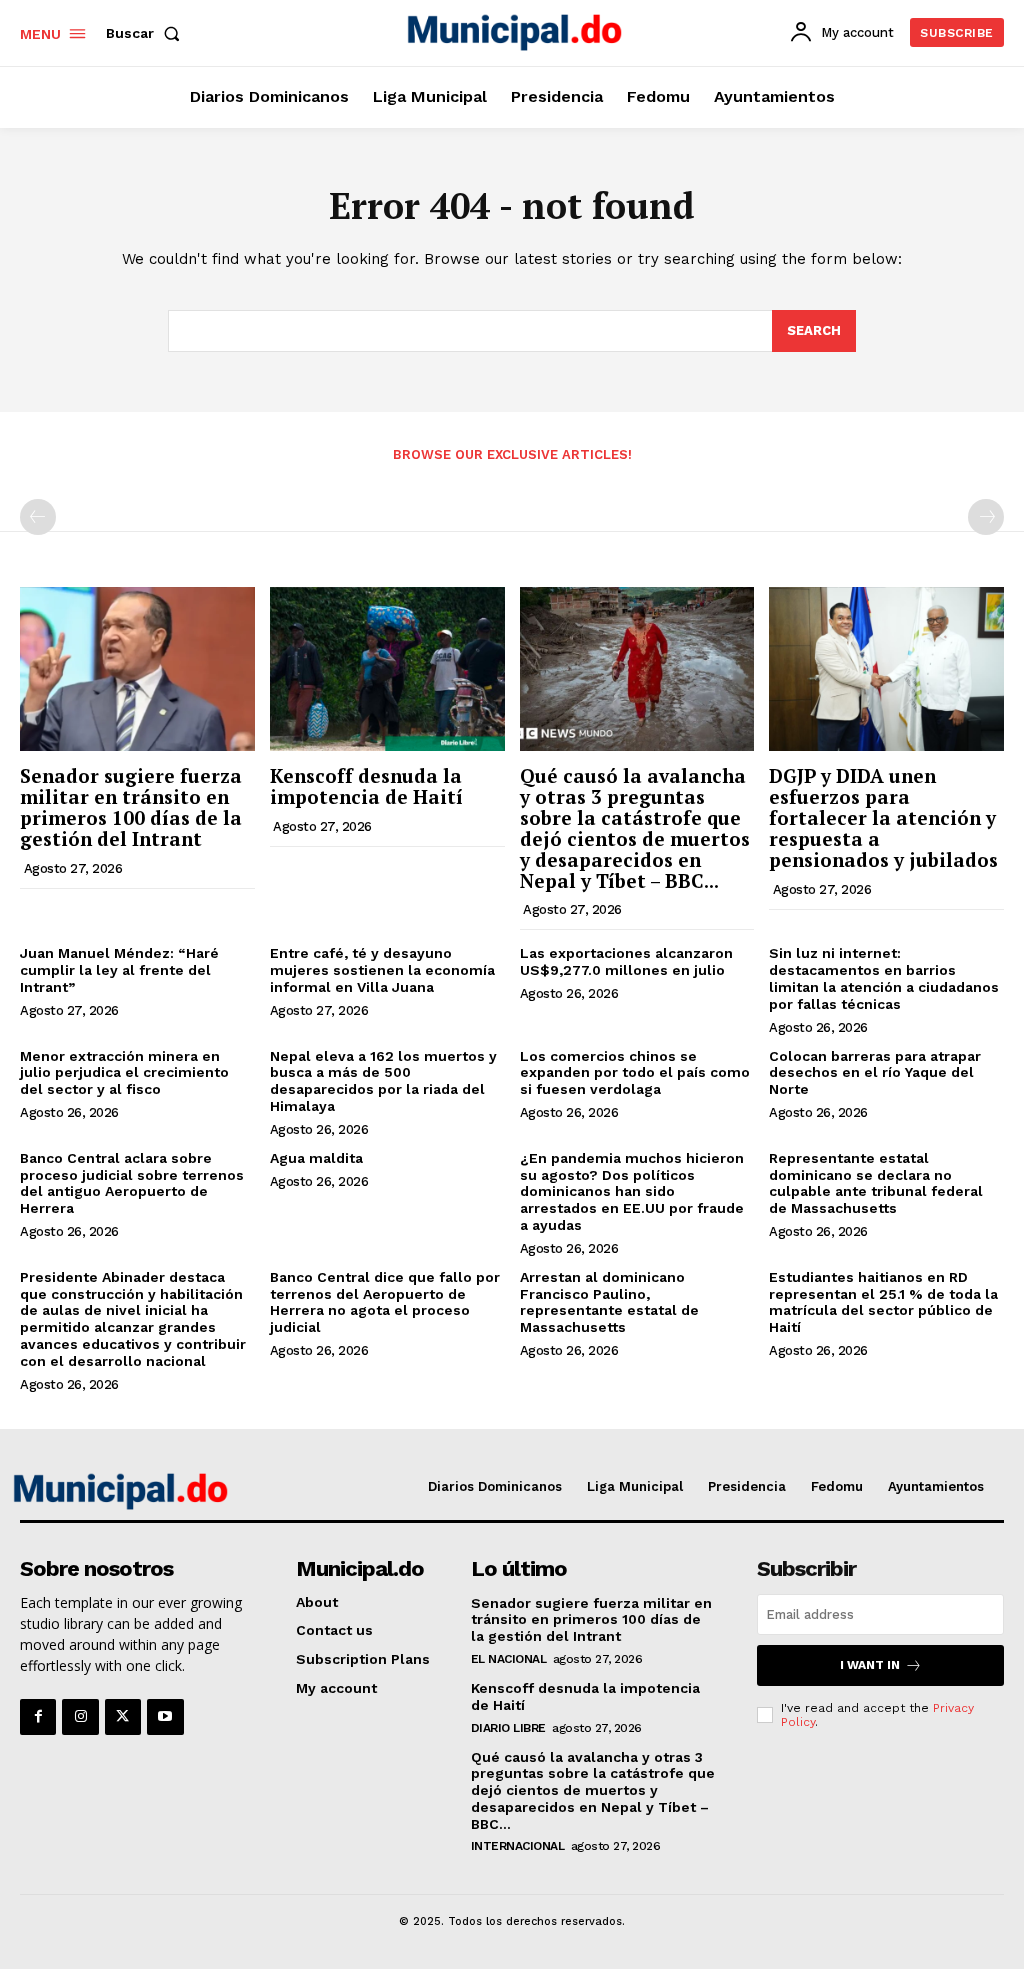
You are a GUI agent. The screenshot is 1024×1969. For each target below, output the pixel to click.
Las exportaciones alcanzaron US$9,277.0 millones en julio (626, 961)
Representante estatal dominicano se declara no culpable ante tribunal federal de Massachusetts (876, 1183)
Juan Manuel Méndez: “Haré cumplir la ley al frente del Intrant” (119, 970)
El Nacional (509, 1659)
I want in (870, 1665)
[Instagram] (80, 1717)
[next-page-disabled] (986, 517)
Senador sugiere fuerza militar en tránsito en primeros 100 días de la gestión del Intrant (131, 807)
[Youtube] (165, 1717)
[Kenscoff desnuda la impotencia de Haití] (387, 669)
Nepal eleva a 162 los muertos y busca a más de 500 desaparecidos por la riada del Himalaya (383, 1081)
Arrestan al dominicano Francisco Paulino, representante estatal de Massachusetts (609, 1302)
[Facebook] (38, 1717)
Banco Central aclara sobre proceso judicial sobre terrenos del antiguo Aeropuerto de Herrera (132, 1183)
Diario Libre (508, 1728)
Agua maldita (316, 1158)
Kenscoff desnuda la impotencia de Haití (366, 786)
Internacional (518, 1846)
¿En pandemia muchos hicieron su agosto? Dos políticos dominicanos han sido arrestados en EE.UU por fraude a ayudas (632, 1191)
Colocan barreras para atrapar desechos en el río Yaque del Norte (875, 1073)
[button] (147, 33)
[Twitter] (123, 1717)
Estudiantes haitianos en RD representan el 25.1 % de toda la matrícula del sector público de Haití (883, 1302)
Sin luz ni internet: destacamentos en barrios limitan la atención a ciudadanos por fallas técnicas (884, 978)
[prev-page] (38, 517)
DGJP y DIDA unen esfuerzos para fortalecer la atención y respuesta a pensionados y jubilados (883, 817)
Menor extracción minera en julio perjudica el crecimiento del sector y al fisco (124, 1073)
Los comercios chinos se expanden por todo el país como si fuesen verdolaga (635, 1073)
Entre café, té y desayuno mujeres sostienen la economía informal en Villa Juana (382, 970)
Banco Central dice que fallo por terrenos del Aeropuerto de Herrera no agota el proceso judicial (385, 1302)
